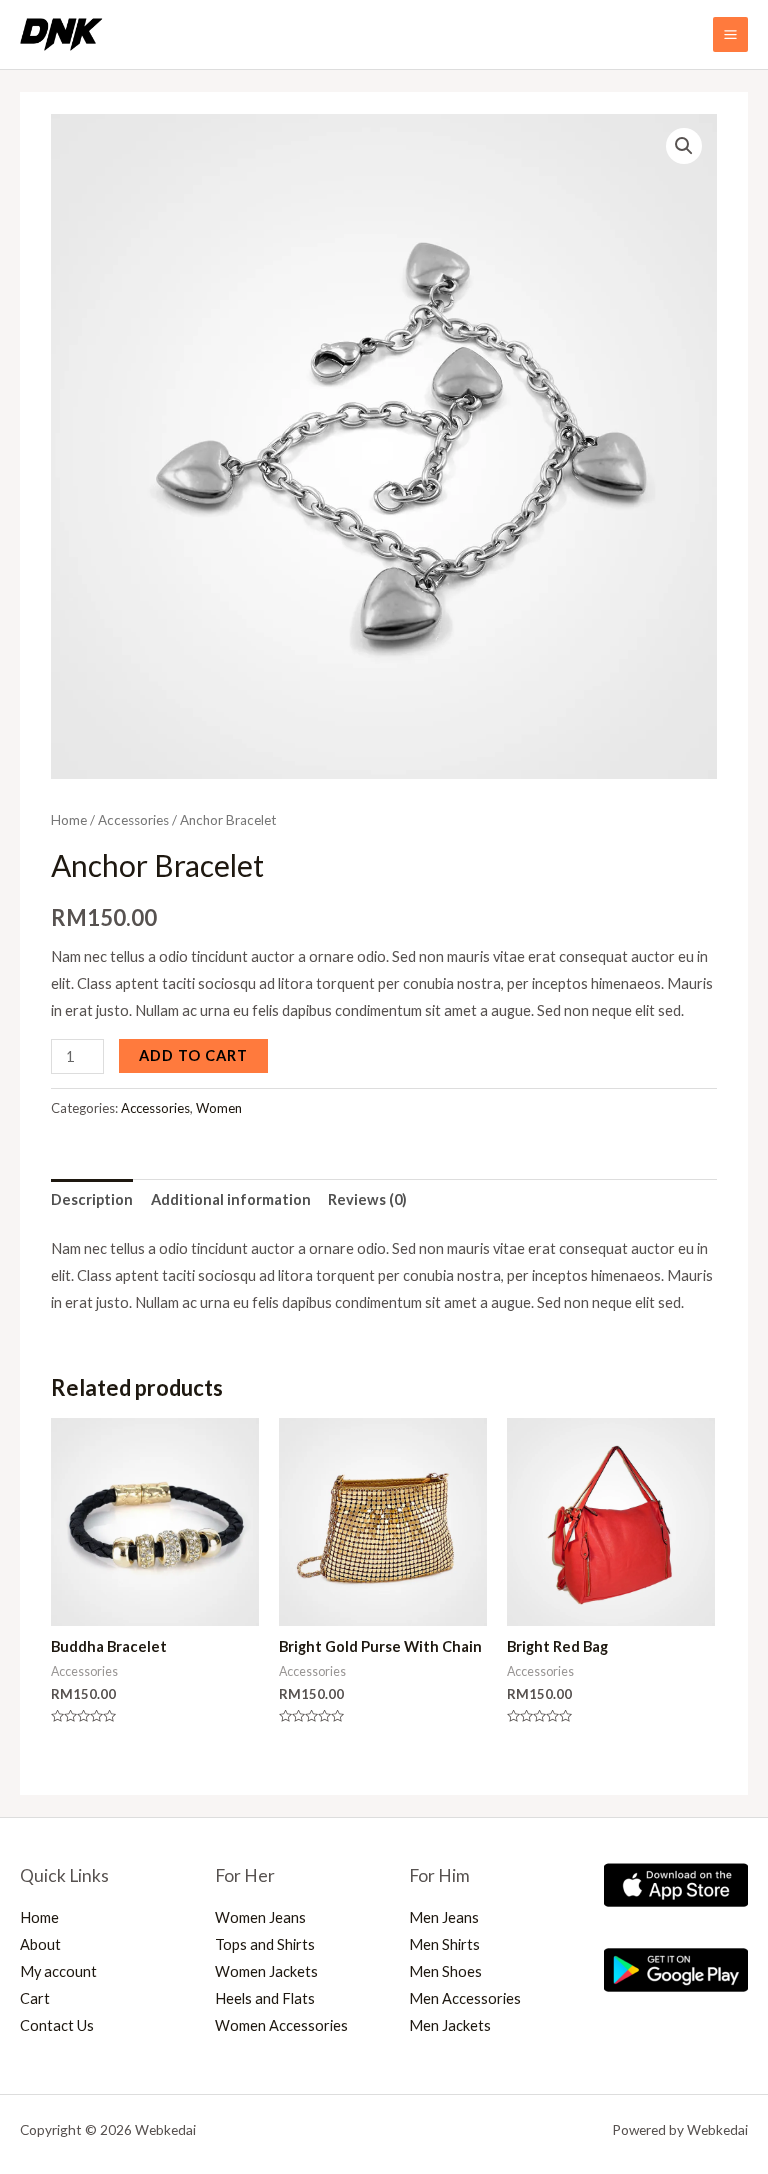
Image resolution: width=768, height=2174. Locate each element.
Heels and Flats (265, 1998)
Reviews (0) (367, 1199)
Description (92, 1199)
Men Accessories (465, 1998)
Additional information (231, 1199)
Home (69, 820)
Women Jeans (260, 1917)
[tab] (92, 1200)
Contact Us (57, 2025)
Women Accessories (281, 2025)
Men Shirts (444, 1944)
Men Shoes (445, 1971)
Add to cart (193, 1055)
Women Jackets (266, 1971)
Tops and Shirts (265, 1944)
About (40, 1944)
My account (58, 1971)
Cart (35, 1998)
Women (219, 1108)
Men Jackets (450, 2025)
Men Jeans (444, 1917)
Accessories (133, 820)
